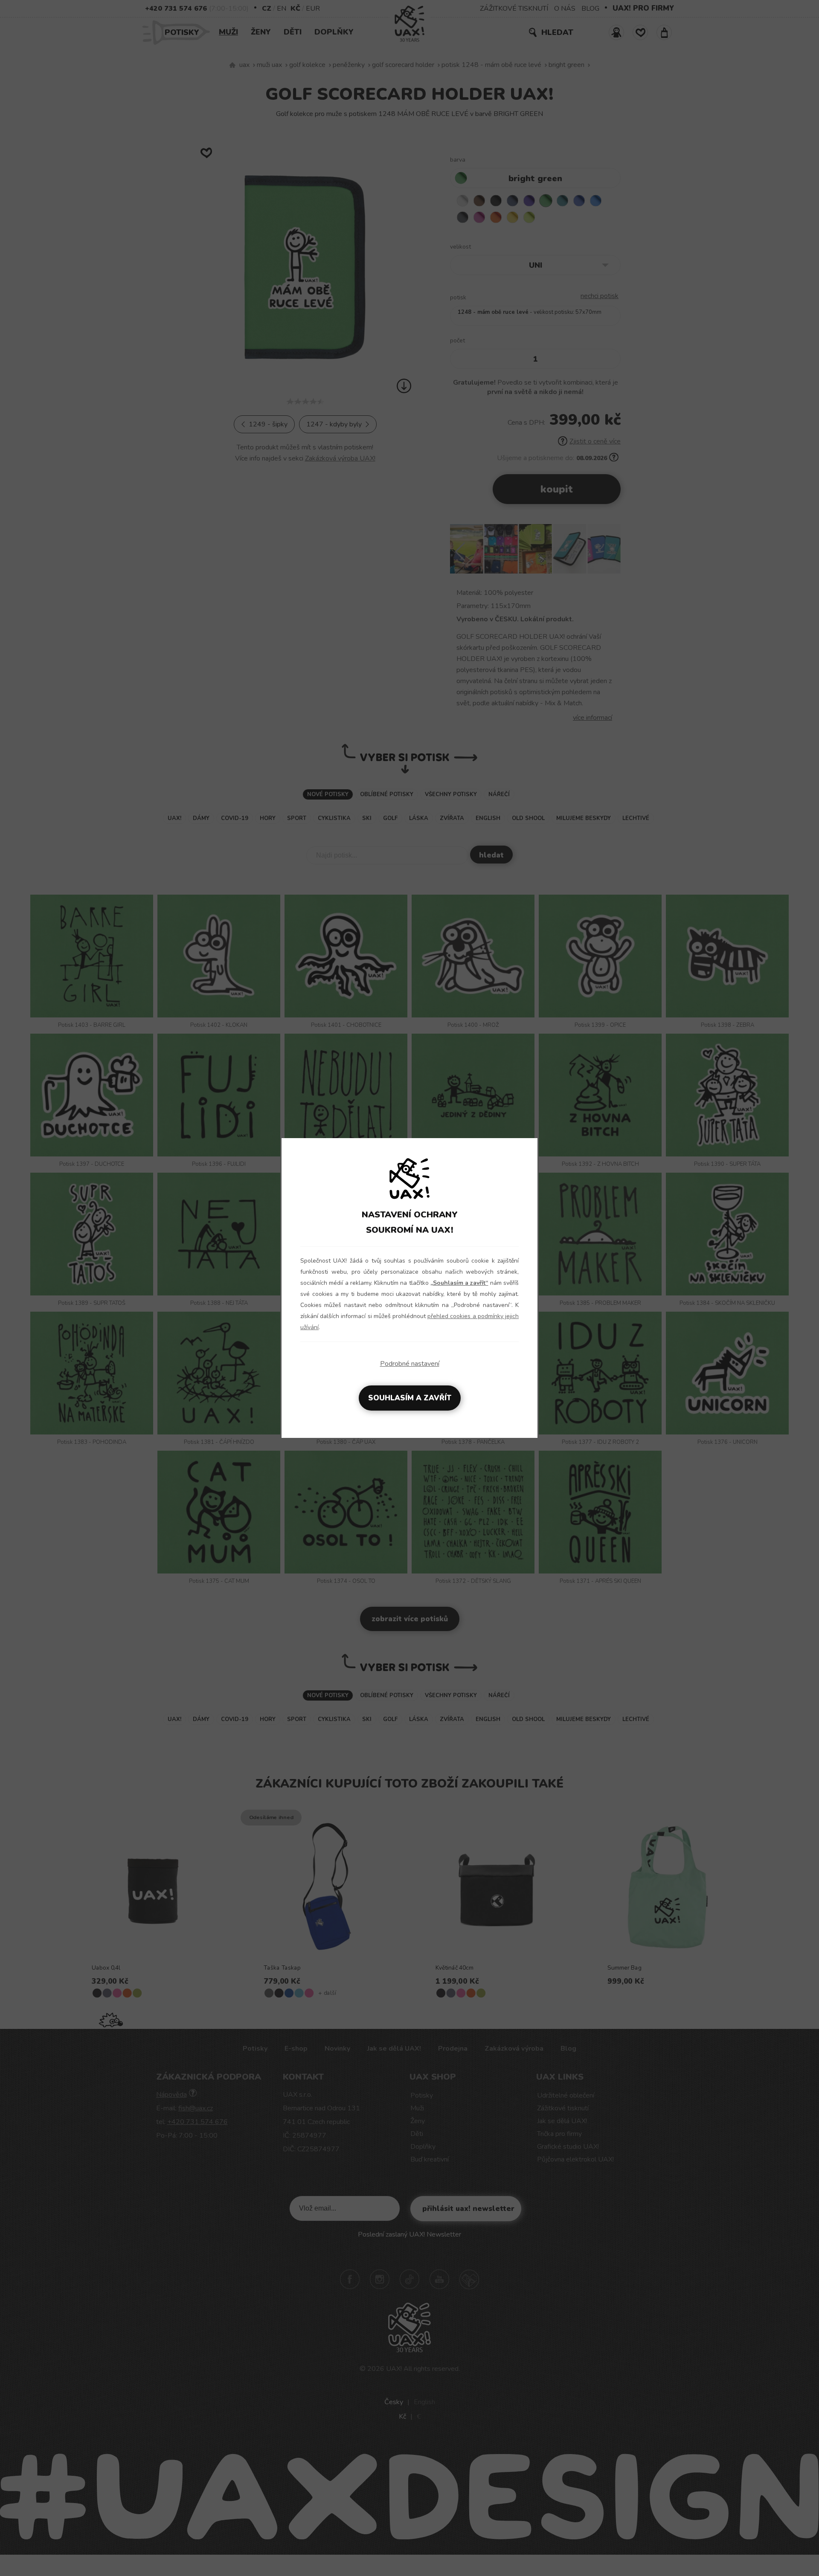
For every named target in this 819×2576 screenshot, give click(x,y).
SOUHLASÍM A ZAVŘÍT (410, 1398)
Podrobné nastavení (410, 1364)
